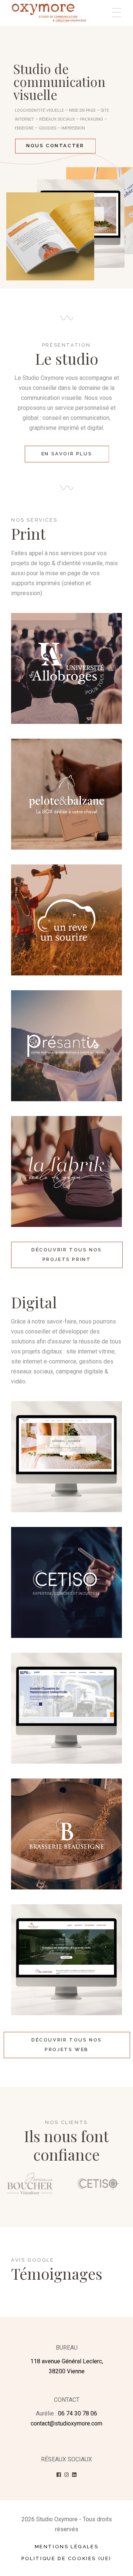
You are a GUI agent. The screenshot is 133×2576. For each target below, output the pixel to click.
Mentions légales (67, 2547)
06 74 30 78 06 (78, 2413)
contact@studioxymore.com (66, 2423)
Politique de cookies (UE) (66, 2558)
